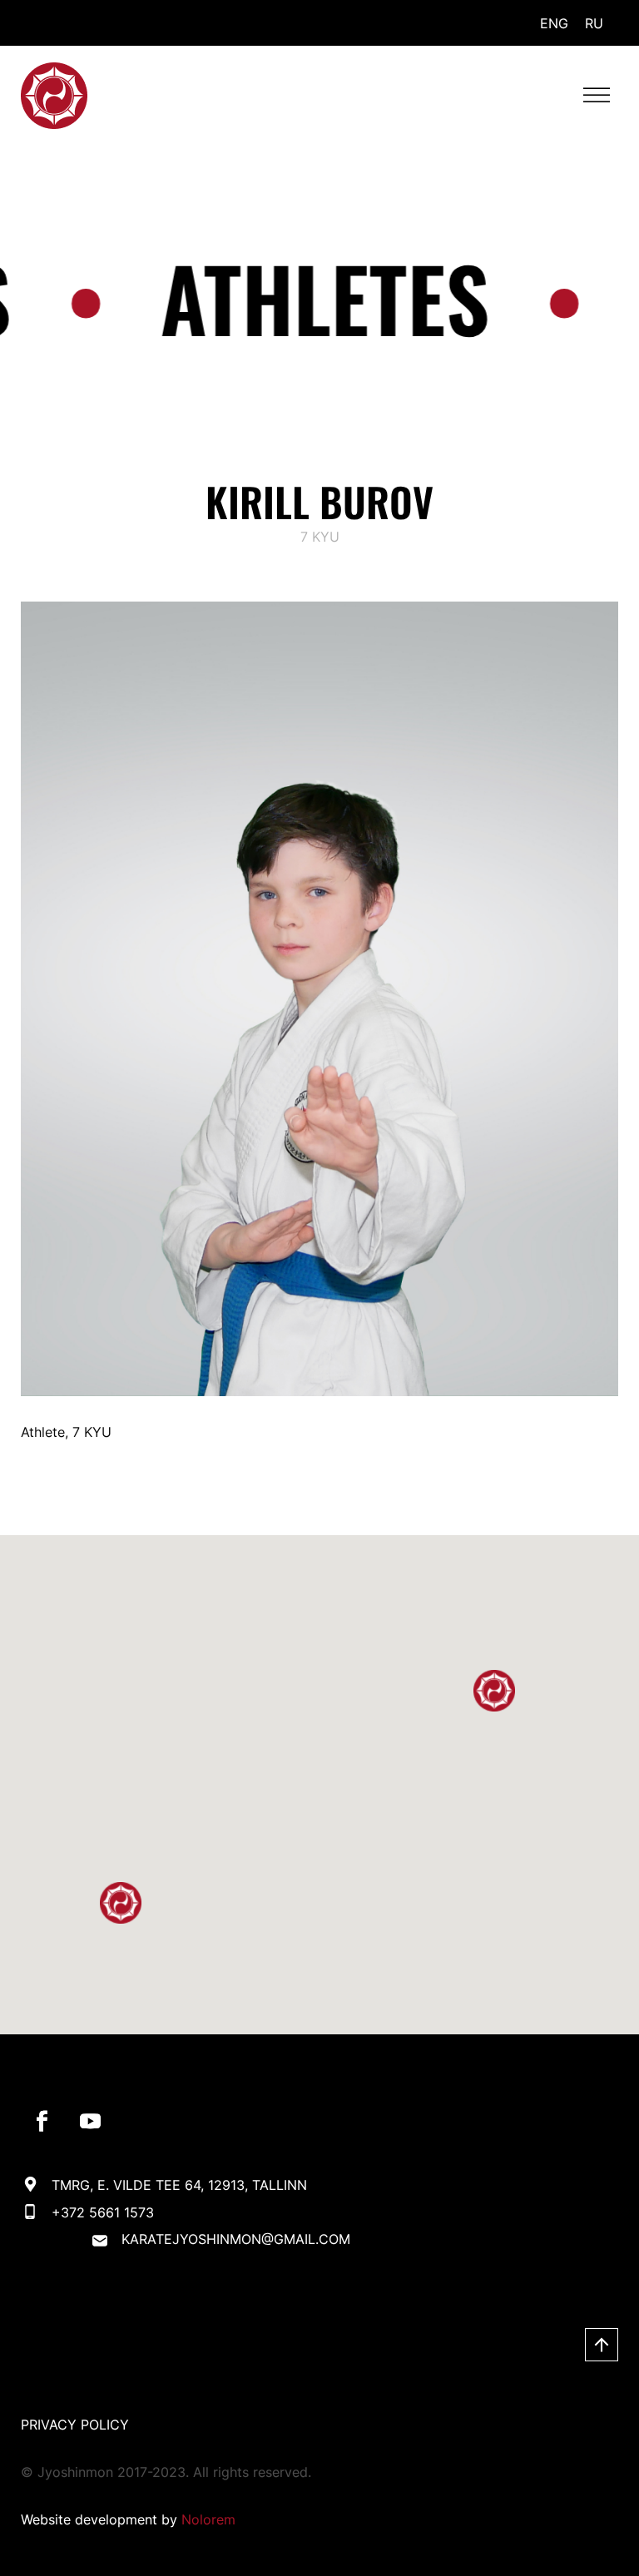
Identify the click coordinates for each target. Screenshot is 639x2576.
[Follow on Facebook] (42, 2122)
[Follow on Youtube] (90, 2122)
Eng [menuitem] (554, 23)
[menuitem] (554, 23)
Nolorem (208, 2519)
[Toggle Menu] (597, 95)
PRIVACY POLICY (75, 2425)
